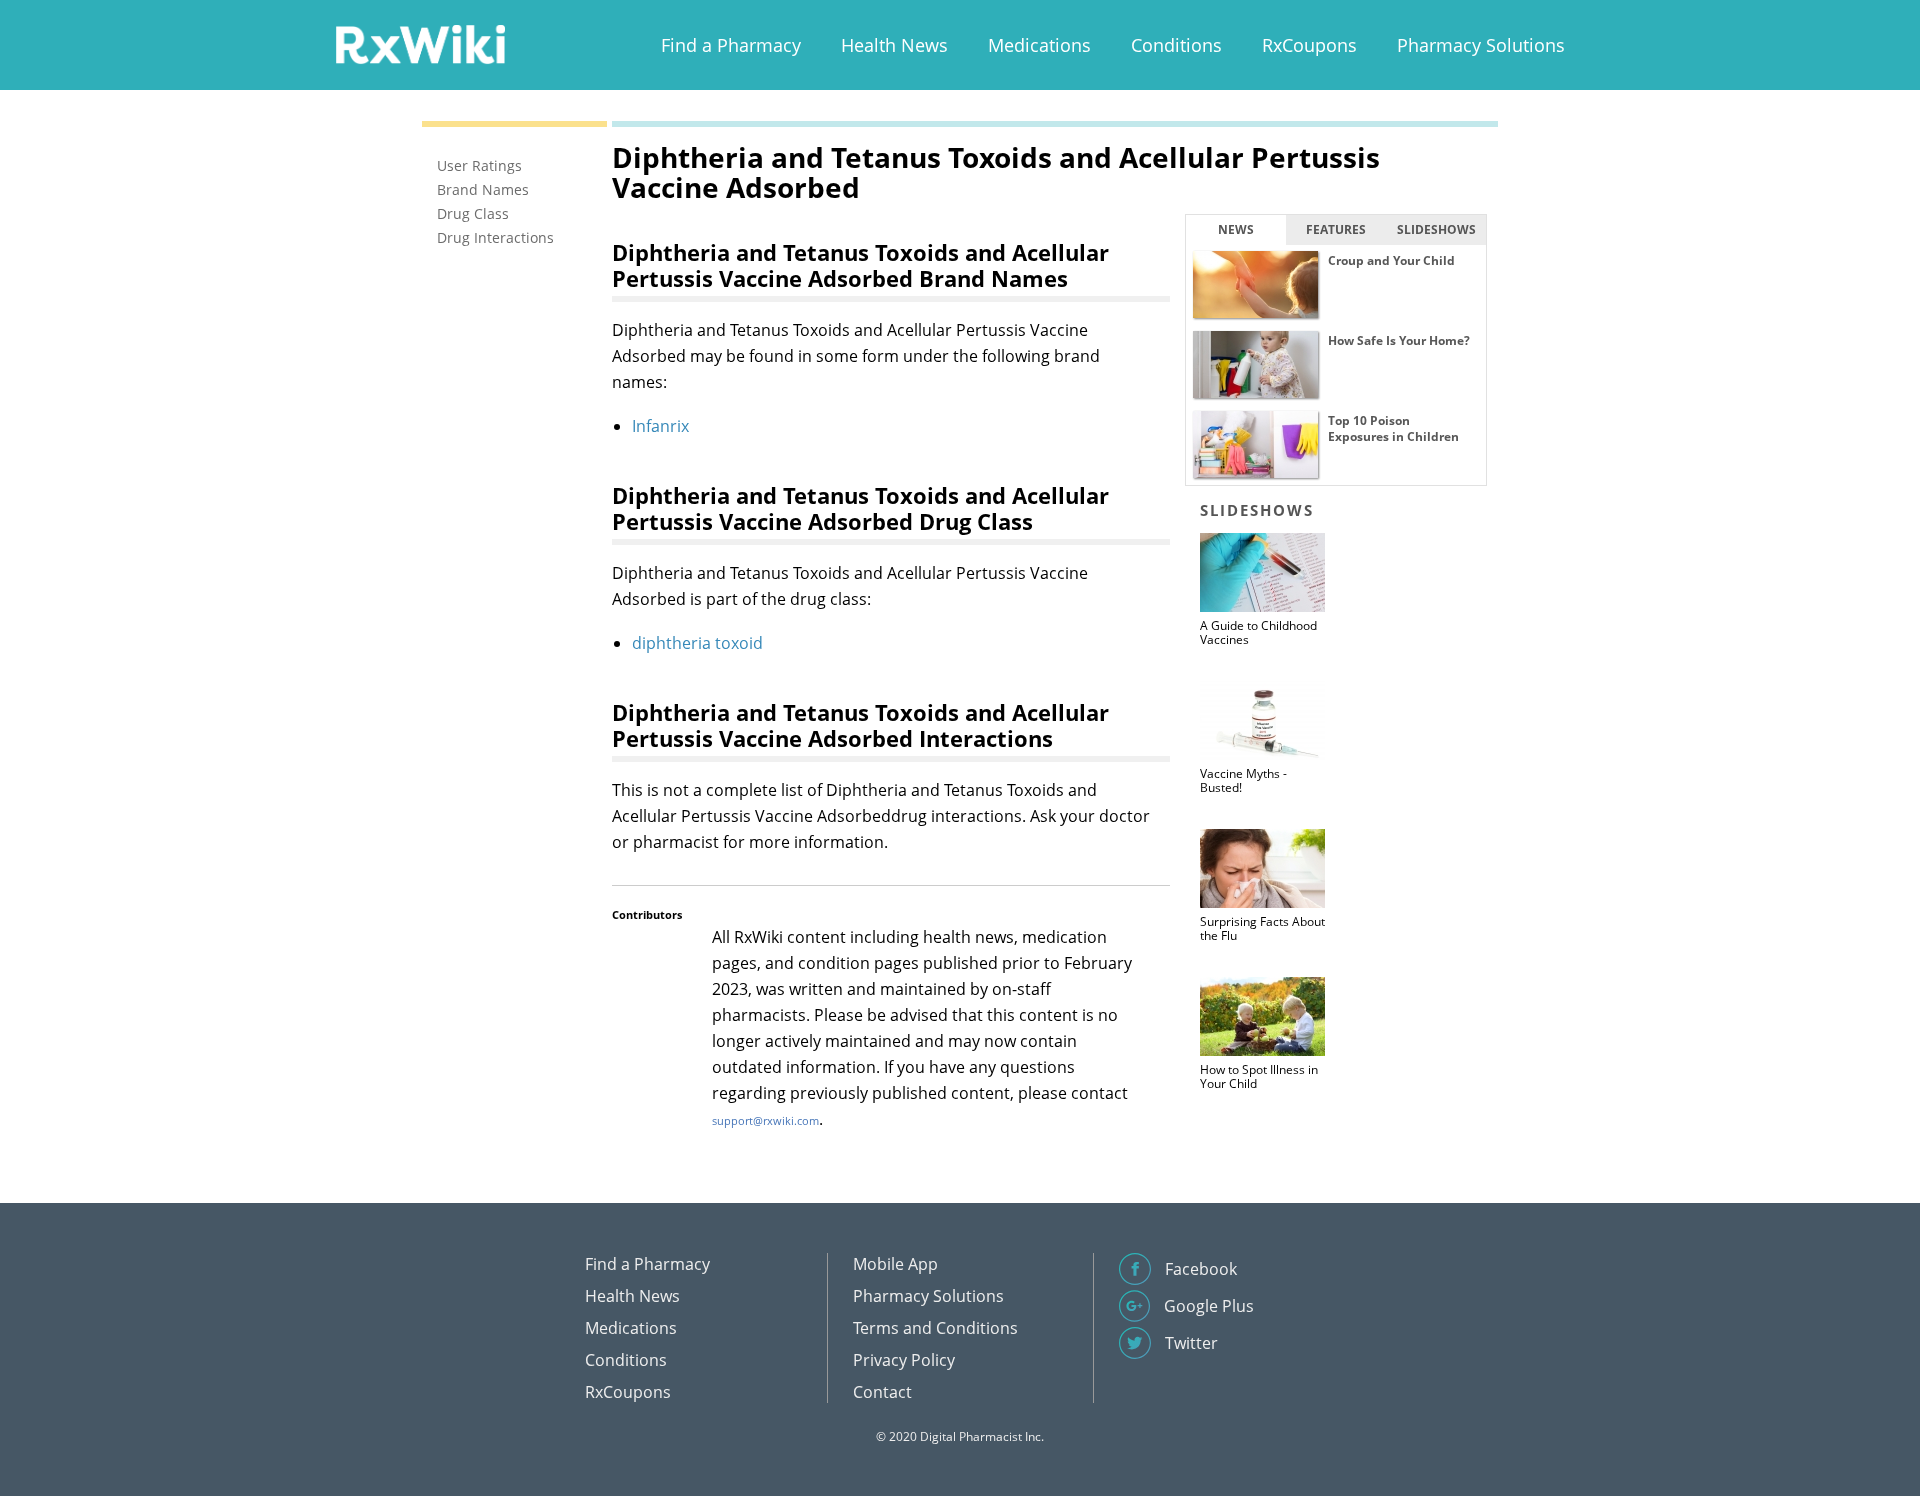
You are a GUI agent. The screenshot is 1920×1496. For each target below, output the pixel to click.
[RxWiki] (420, 43)
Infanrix (660, 426)
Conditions (1176, 45)
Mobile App (895, 1264)
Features (1336, 229)
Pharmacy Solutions (1481, 45)
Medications (1039, 45)
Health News (894, 45)
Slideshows (1436, 229)
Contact (882, 1392)
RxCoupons (1309, 45)
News (1236, 229)
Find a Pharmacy (731, 45)
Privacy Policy (904, 1360)
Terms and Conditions (935, 1328)
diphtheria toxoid (697, 643)
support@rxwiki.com (765, 1120)
